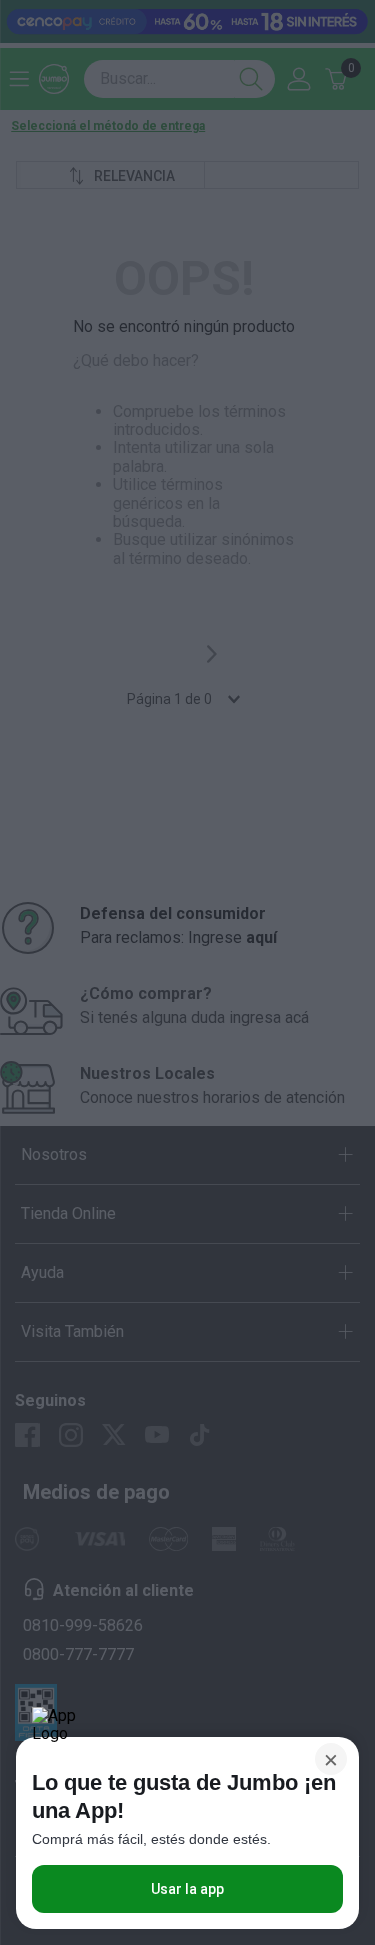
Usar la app (187, 1889)
